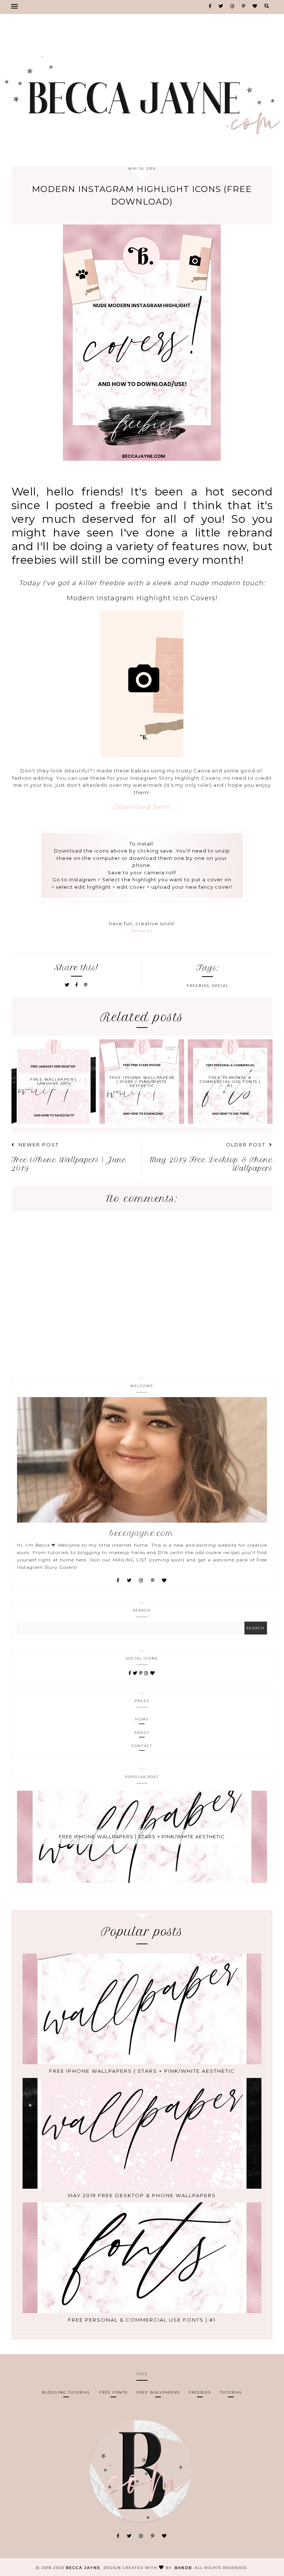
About (142, 1733)
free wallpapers (158, 2392)
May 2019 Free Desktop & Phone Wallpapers (211, 1164)
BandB (183, 2568)
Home (142, 1719)
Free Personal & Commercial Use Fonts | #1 (142, 2319)
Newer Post (39, 1145)
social (220, 986)
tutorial (231, 2392)
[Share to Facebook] (78, 985)
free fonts (113, 2392)
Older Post (246, 1145)
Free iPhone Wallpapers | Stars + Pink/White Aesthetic (142, 1836)
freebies (198, 986)
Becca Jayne (83, 2568)
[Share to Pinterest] (86, 985)
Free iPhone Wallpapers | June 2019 (69, 1164)
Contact (142, 1746)
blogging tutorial (66, 2392)
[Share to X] (67, 985)
